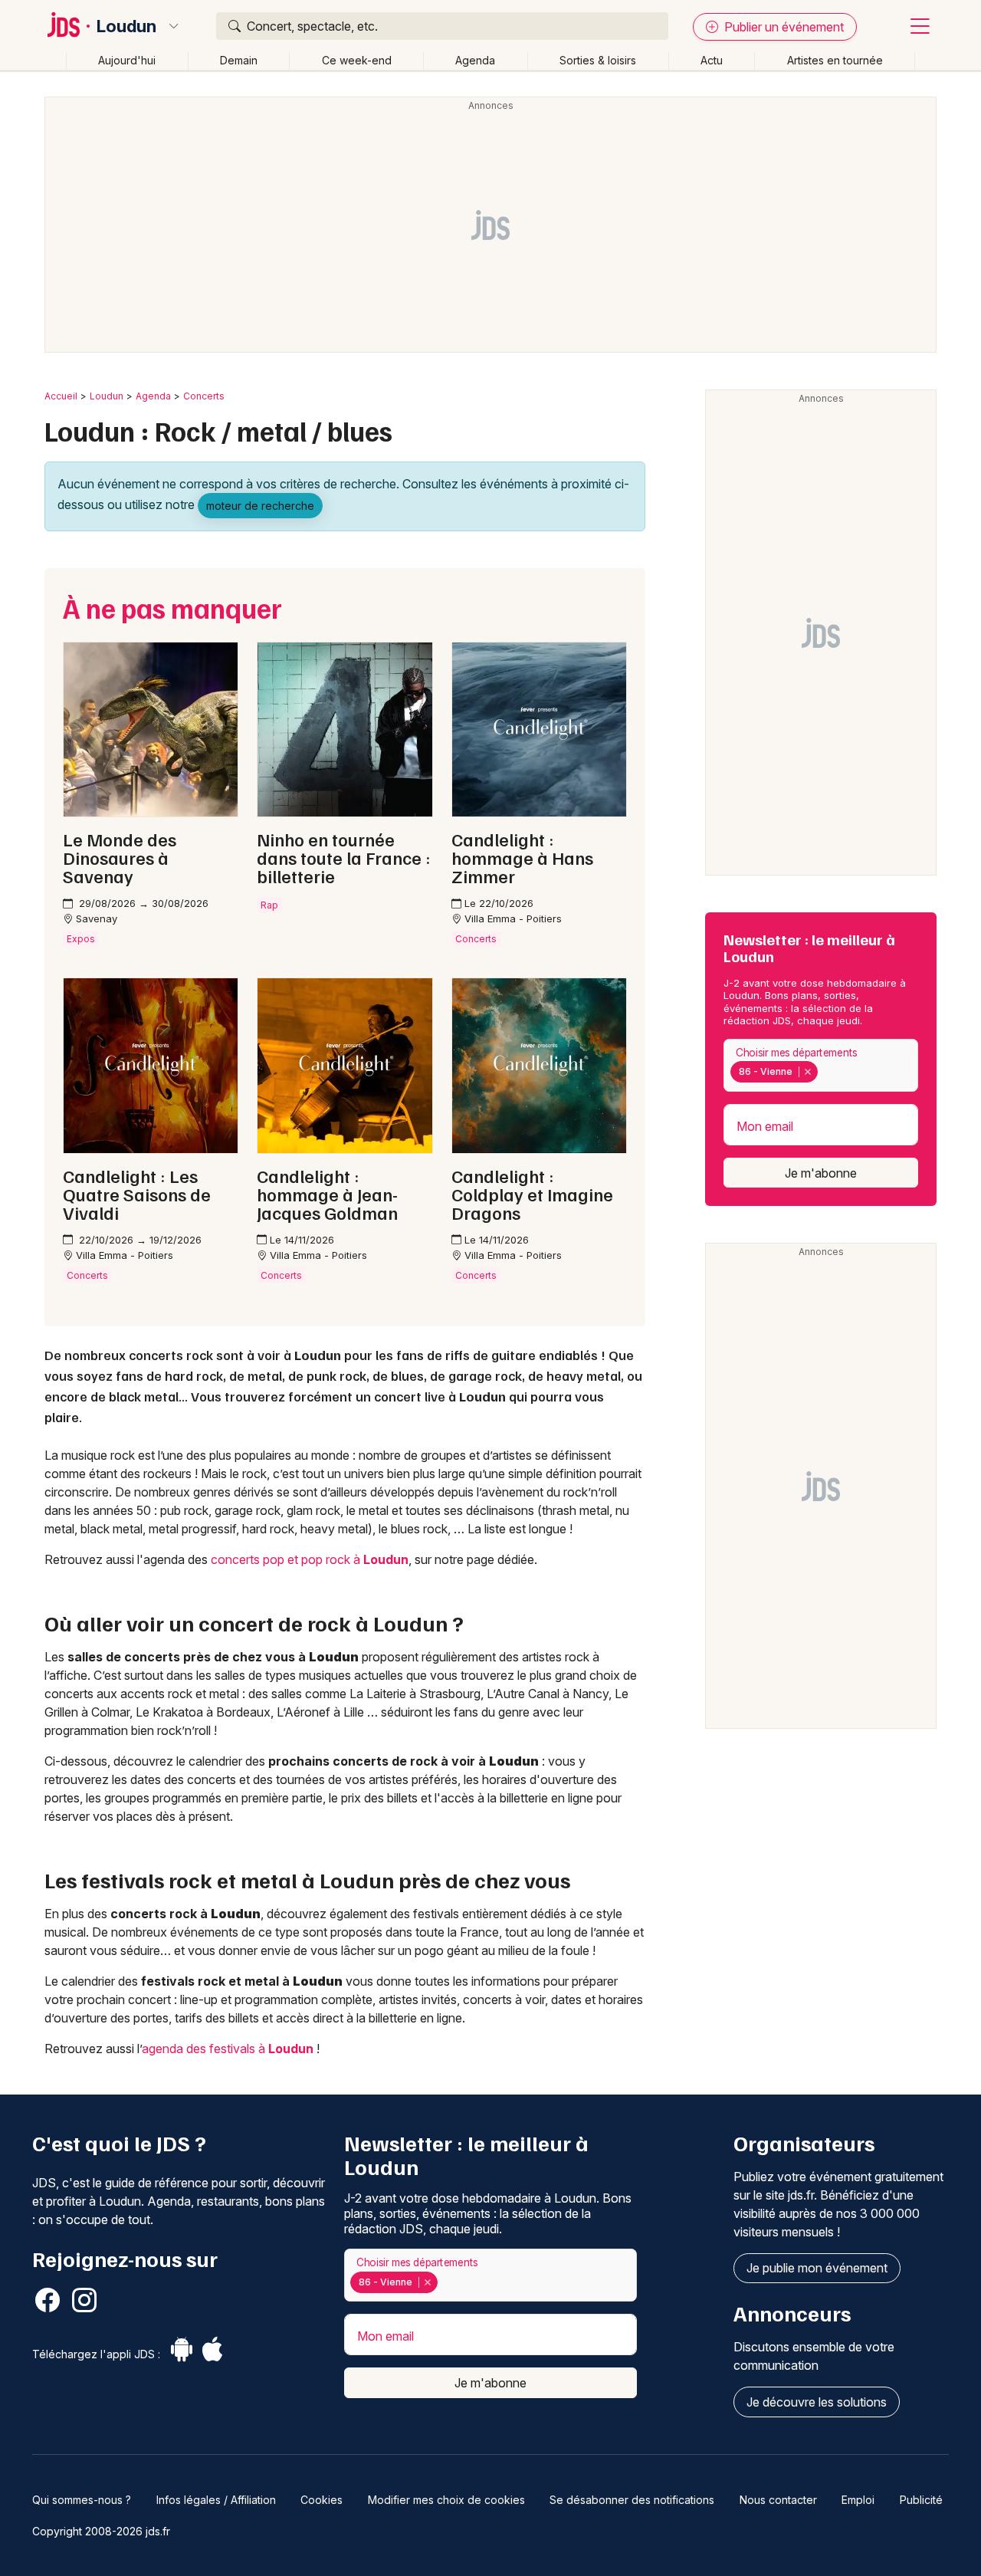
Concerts (204, 396)
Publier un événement (783, 27)
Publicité (921, 2500)
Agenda (475, 60)
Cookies (322, 2500)
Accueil (61, 396)
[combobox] (821, 1065)
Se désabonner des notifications (632, 2500)
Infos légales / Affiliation (216, 2500)
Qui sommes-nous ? (82, 2500)
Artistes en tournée (835, 60)
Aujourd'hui (127, 60)
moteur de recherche (260, 506)
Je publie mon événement (817, 2268)
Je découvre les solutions (817, 2402)
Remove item (807, 1072)
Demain (239, 60)
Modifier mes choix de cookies (446, 2500)
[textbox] (824, 1072)
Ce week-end (357, 60)
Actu (712, 60)
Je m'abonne (821, 1173)
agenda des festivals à (228, 2049)
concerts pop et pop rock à (310, 1559)
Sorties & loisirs (598, 60)
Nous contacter (778, 2500)
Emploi (858, 2500)
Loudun (126, 26)
